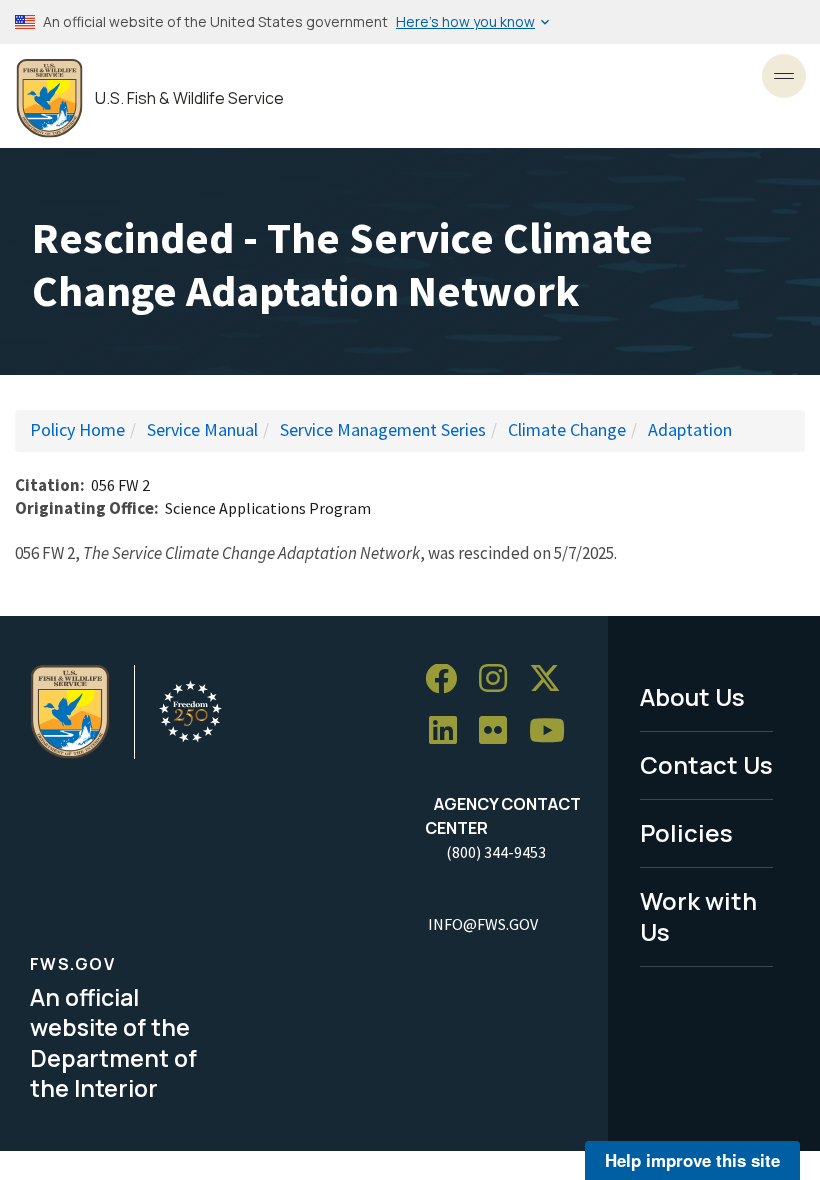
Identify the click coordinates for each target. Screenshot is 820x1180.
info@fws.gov (483, 924)
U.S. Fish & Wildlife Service (189, 98)
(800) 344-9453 (496, 852)
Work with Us (698, 916)
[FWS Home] (49, 98)
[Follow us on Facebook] (448, 679)
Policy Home (77, 429)
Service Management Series (383, 429)
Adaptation (690, 429)
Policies (686, 832)
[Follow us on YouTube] (554, 731)
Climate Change (567, 429)
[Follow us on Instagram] (500, 679)
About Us (692, 696)
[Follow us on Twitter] (552, 679)
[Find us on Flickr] (500, 731)
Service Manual (202, 429)
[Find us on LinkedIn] (450, 731)
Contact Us (706, 764)
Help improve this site (692, 1160)
